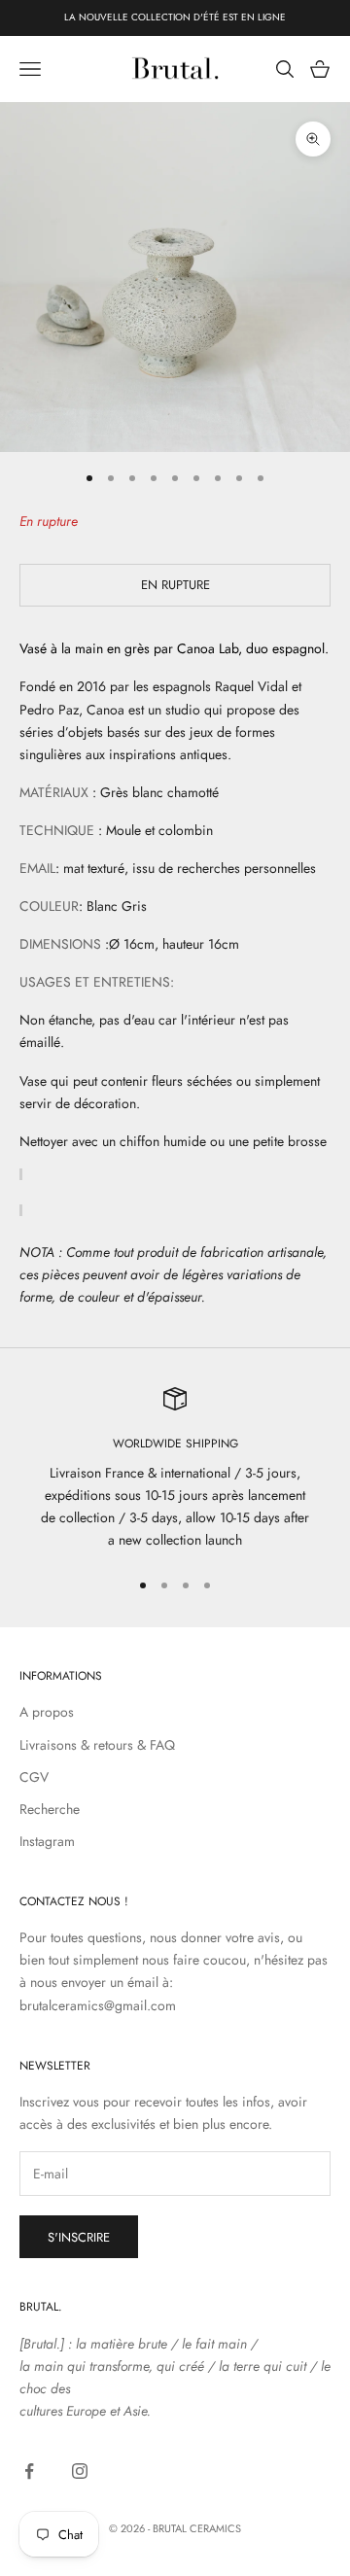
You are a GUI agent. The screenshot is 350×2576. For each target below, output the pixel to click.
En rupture (175, 585)
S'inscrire (79, 2237)
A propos (47, 1712)
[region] (175, 1469)
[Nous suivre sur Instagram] (80, 2471)
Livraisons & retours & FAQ (97, 1745)
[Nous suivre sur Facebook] (29, 2471)
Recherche (50, 1809)
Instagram (47, 1841)
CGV (34, 1777)
